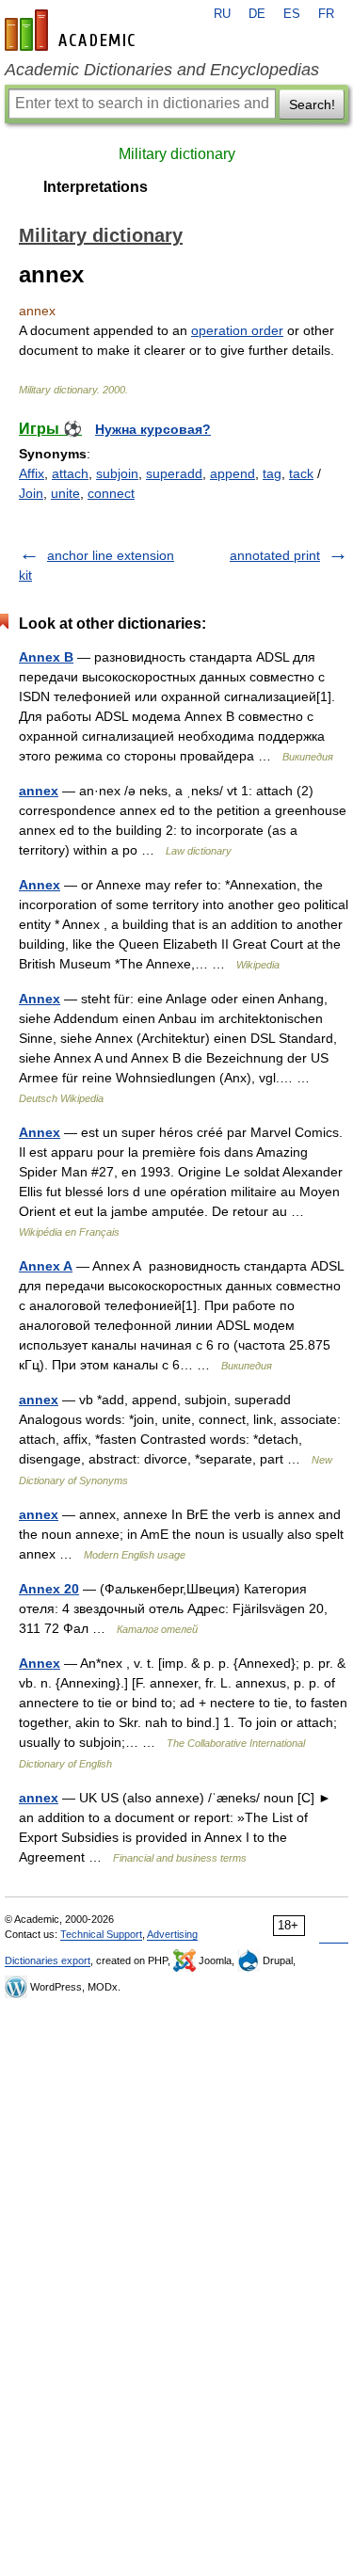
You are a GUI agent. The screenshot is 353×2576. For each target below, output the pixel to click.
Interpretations (96, 187)
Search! (312, 104)
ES (292, 14)
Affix (32, 473)
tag (272, 473)
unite (65, 493)
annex (39, 791)
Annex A (46, 1266)
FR (326, 14)
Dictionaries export (48, 1960)
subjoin (117, 473)
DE (257, 14)
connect (111, 493)
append (233, 473)
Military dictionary (177, 154)
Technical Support (101, 1934)
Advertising (172, 1934)
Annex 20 (49, 1589)
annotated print (275, 555)
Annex (40, 885)
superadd (174, 473)
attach (70, 473)
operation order (237, 330)
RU (222, 14)
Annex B (46, 657)
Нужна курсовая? (153, 429)
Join (31, 493)
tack (301, 473)
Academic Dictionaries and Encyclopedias (162, 70)
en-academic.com (72, 30)
